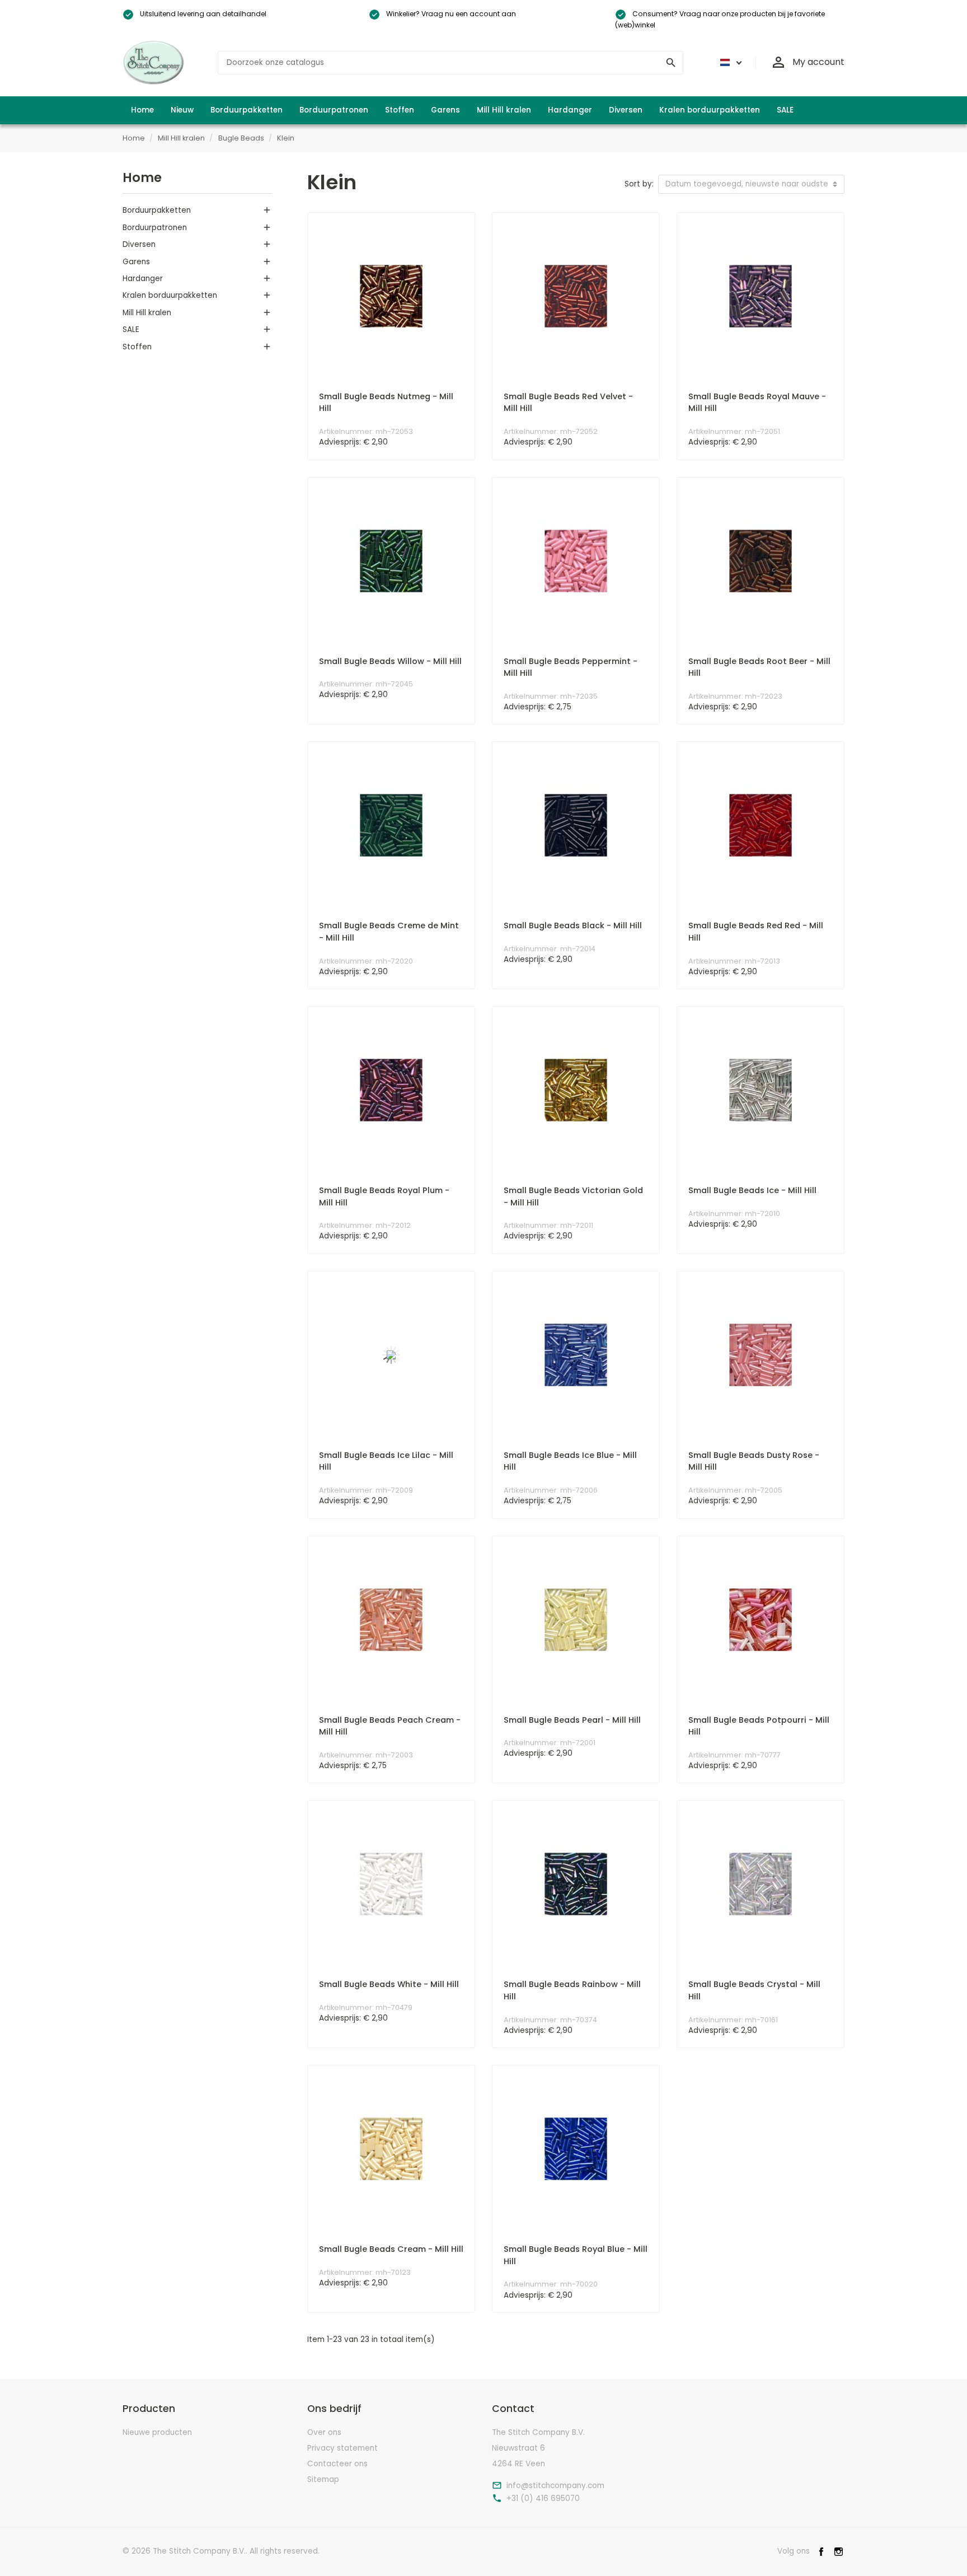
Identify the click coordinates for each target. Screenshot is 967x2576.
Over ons (324, 2432)
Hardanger (143, 279)
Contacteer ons (337, 2464)
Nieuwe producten (157, 2432)
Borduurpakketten (157, 210)
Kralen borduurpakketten (170, 295)
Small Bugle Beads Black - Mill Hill (573, 925)
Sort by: (639, 184)
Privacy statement (342, 2448)
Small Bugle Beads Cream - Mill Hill (391, 2249)
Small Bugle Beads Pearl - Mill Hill (572, 1720)
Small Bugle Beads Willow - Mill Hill (390, 661)
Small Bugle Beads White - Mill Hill (389, 1984)
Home (142, 177)
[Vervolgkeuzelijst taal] (729, 63)
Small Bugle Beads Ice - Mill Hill (752, 1190)
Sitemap (323, 2479)
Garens (136, 262)
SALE (131, 329)
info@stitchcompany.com (555, 2486)
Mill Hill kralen (147, 313)
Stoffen (137, 347)
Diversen (139, 244)
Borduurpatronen (155, 228)
